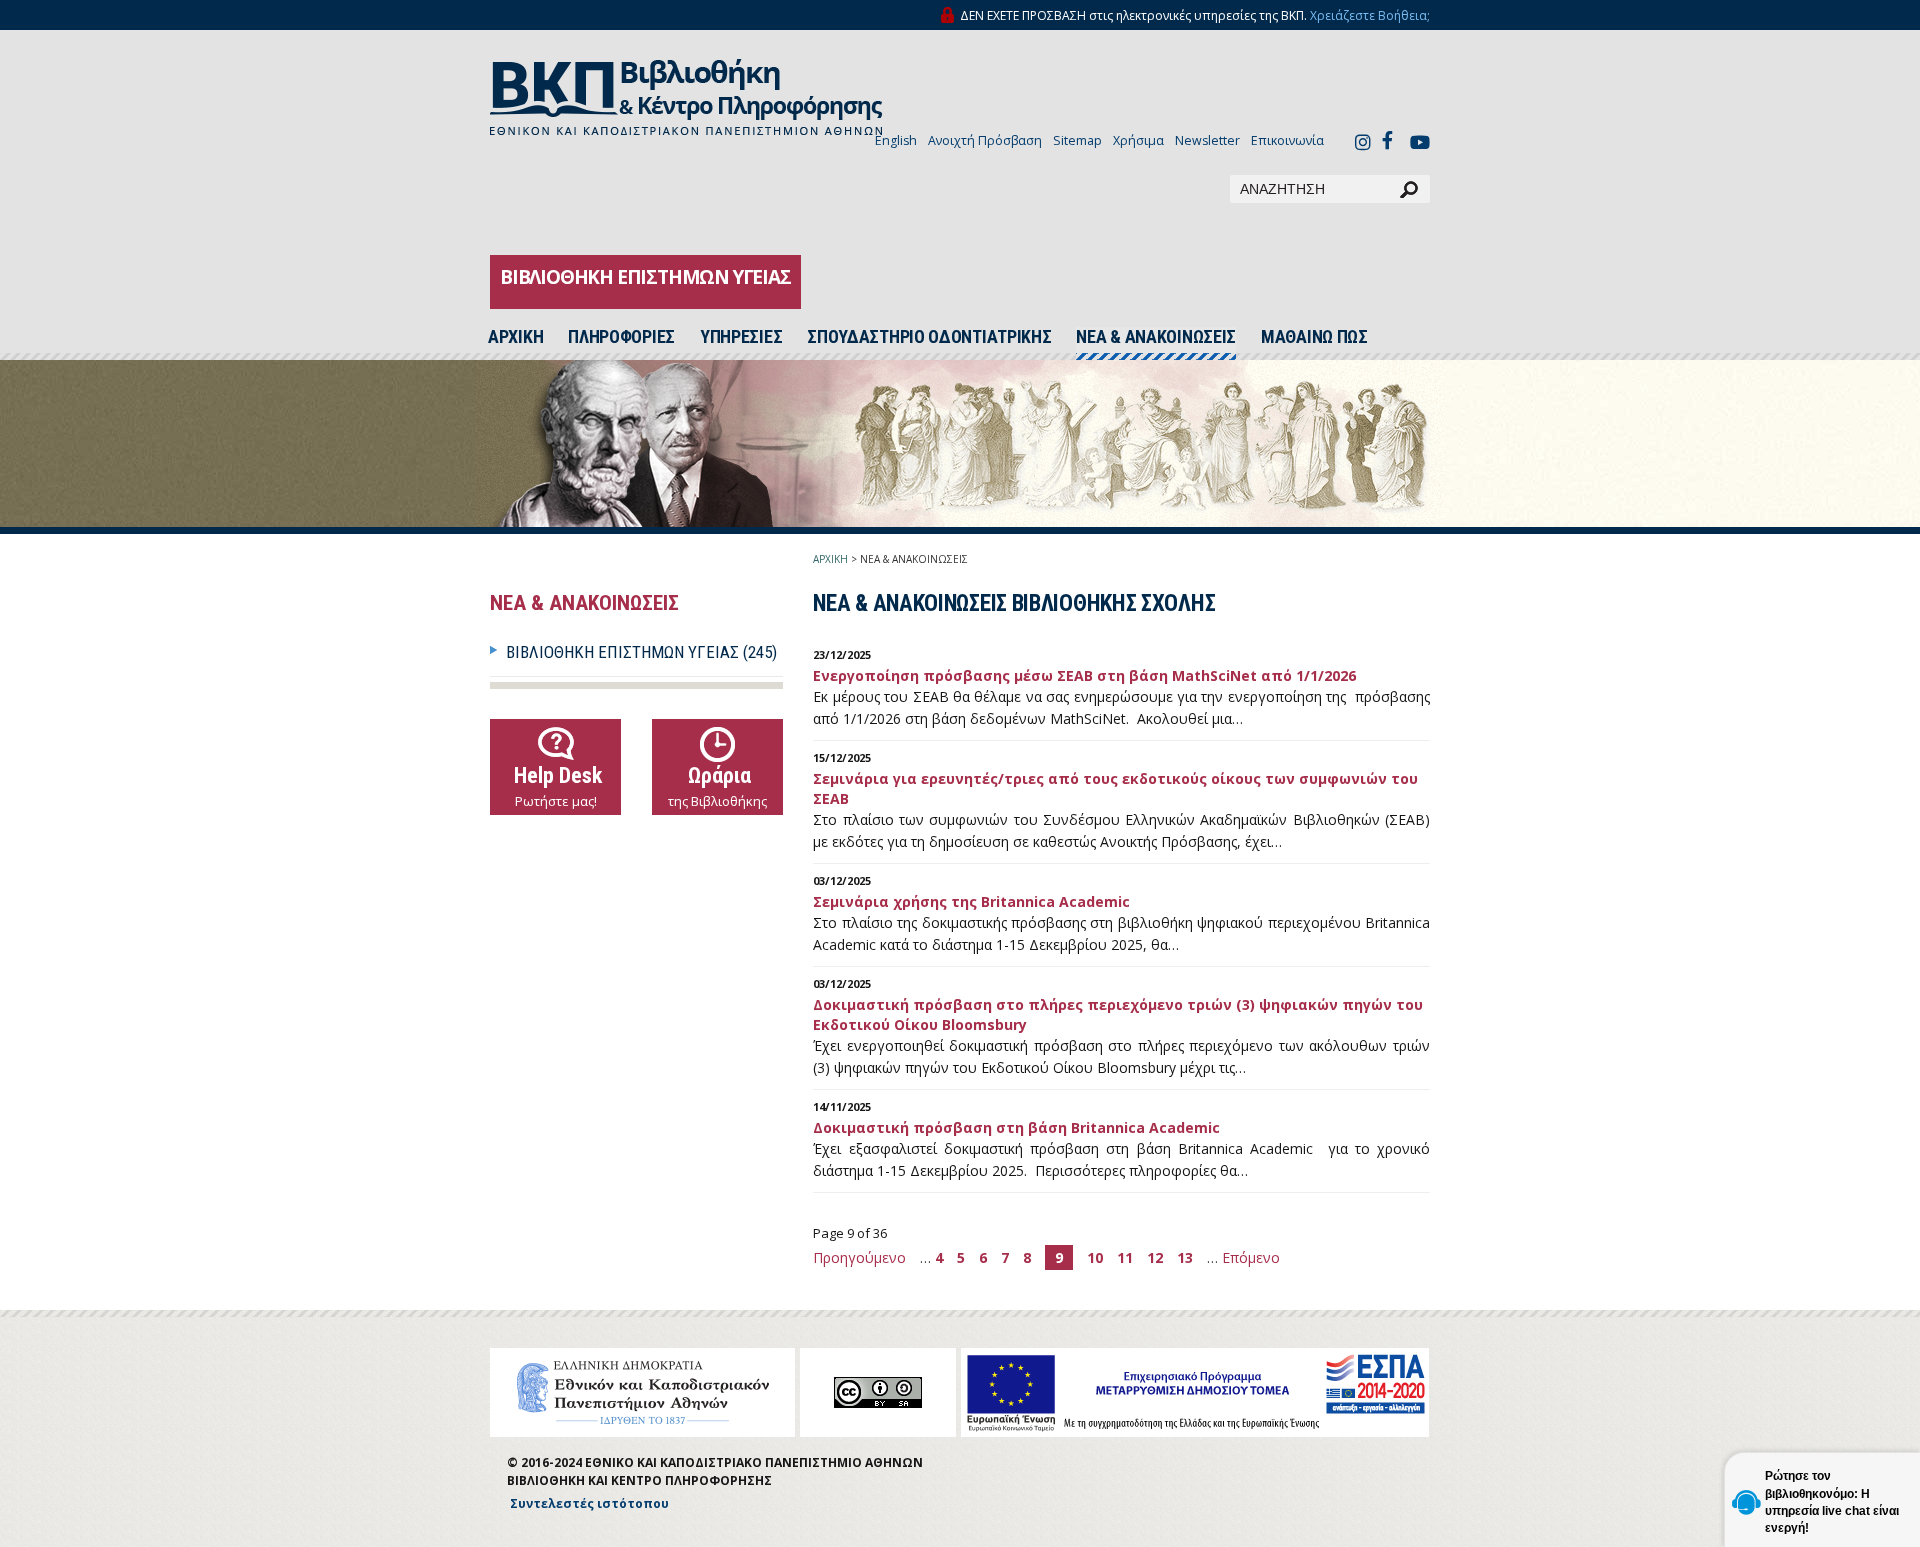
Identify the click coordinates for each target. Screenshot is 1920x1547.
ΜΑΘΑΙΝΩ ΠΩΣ (1314, 337)
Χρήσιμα (1138, 140)
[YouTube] (1420, 144)
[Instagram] (1363, 144)
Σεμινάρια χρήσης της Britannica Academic (971, 901)
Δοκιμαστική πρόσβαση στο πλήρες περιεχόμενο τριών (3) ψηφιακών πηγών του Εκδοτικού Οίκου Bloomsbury (1118, 1014)
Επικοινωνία (1287, 140)
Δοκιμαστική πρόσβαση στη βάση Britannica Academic (1016, 1127)
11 (1125, 1257)
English (896, 140)
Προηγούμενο (861, 1257)
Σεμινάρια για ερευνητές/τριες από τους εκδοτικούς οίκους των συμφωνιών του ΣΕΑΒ (1115, 788)
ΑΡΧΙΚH (515, 337)
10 (1095, 1257)
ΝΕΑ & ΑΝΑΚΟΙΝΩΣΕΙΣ (1156, 337)
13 (1185, 1257)
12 (1155, 1257)
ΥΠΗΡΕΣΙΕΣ (741, 337)
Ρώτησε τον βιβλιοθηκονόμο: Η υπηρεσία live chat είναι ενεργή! (1832, 1501)
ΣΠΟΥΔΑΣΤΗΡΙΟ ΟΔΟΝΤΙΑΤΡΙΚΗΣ (929, 337)
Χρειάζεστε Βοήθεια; (1370, 15)
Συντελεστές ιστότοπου (589, 1503)
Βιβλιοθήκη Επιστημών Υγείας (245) (641, 652)
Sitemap (1077, 140)
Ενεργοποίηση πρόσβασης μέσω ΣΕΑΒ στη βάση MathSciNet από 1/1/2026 (1084, 675)
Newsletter (1207, 140)
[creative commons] (878, 1392)
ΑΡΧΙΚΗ (830, 559)
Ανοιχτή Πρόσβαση (985, 140)
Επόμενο (1251, 1257)
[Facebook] (1393, 139)
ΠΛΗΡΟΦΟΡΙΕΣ (621, 337)
